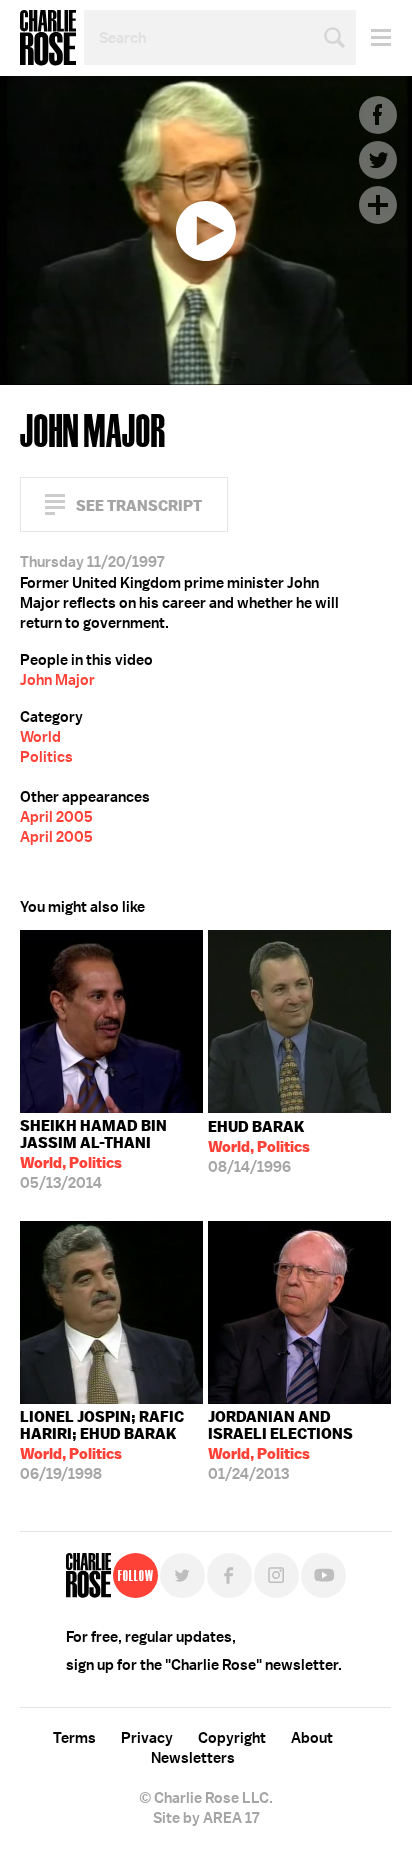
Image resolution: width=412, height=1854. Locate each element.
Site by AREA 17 (206, 1818)
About (312, 1738)
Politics (46, 757)
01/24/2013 (280, 1445)
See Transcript (139, 505)
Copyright (232, 1738)
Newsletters (193, 1758)
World (40, 737)
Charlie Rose (48, 38)
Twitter (378, 160)
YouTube (323, 1575)
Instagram (276, 1575)
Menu (373, 37)
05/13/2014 (93, 1154)
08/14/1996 (259, 1147)
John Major (57, 680)
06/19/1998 (102, 1445)
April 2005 (56, 817)
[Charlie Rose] (88, 1575)
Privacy (147, 1738)
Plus (378, 205)
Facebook (378, 115)
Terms (74, 1738)
